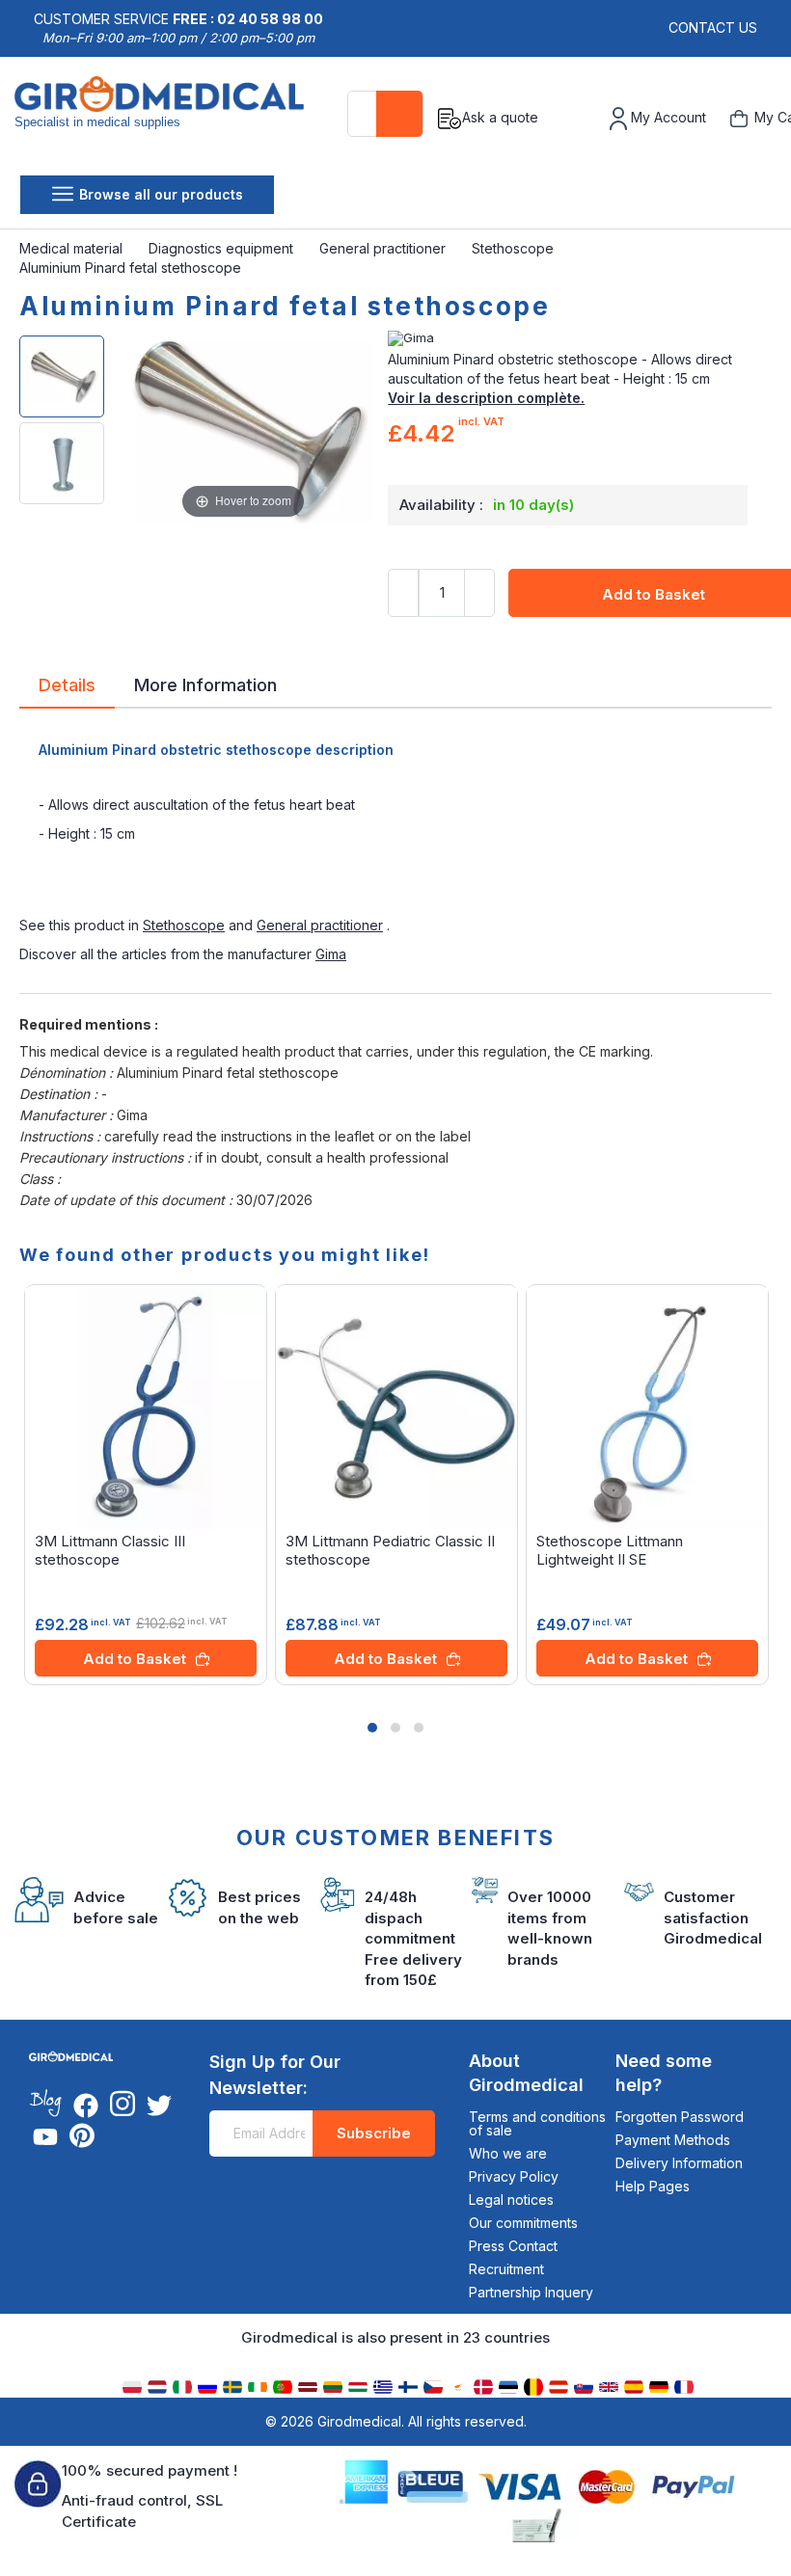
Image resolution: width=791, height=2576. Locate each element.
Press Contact (513, 2246)
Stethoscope (515, 248)
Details (67, 684)
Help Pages (653, 2186)
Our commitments (523, 2223)
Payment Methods (673, 2140)
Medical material (73, 248)
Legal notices (511, 2200)
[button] (372, 1728)
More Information (205, 684)
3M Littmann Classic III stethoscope (110, 1550)
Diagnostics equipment (223, 248)
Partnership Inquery (531, 2292)
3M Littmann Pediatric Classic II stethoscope (390, 1550)
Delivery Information (679, 2163)
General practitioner (384, 248)
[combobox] (385, 114)
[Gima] (580, 338)
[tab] (67, 688)
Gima (331, 954)
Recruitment (506, 2269)
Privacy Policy (514, 2176)
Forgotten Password (680, 2117)
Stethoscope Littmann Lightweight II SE (610, 1550)
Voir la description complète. (486, 398)
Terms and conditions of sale (537, 2123)
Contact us (713, 27)
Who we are (508, 2153)
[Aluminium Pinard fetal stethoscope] (62, 376)
